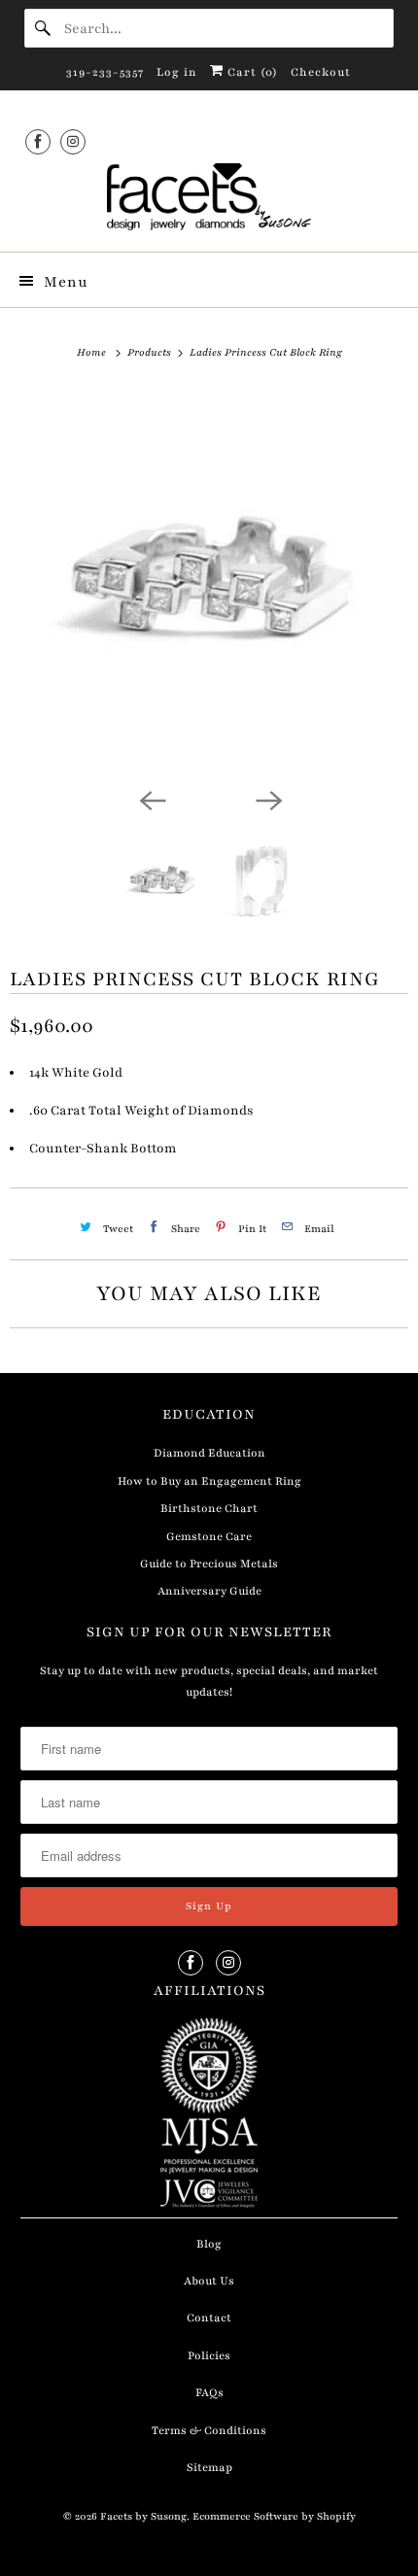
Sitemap (209, 2467)
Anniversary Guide (209, 1591)
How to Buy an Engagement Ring (209, 1481)
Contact (209, 2318)
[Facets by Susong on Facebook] (38, 141)
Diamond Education (209, 1453)
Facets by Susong (143, 2516)
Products (151, 352)
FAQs (209, 2392)
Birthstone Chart (209, 1508)
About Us (209, 2281)
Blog (209, 2244)
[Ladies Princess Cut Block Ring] (209, 583)
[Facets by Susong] (209, 200)
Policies (209, 2355)
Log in (177, 72)
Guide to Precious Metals (209, 1563)
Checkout (321, 72)
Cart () (251, 72)
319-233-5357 (105, 72)
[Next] (267, 799)
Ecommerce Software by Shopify (274, 2516)
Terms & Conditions (209, 2430)
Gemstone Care (209, 1536)
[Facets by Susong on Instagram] (73, 141)
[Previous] (151, 799)
